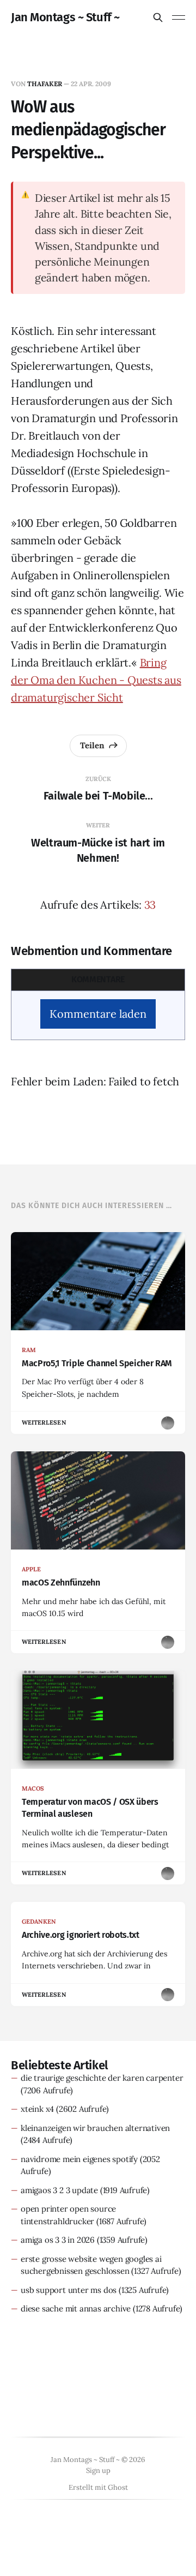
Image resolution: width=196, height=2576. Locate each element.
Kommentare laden (98, 1014)
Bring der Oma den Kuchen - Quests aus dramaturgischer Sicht (96, 680)
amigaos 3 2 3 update (59, 2190)
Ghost (118, 2487)
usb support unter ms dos (69, 2290)
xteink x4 (37, 2109)
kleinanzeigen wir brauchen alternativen (95, 2128)
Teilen (92, 745)
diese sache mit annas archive (76, 2308)
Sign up (98, 2470)
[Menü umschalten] (179, 17)
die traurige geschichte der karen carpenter (102, 2078)
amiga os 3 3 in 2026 (58, 2240)
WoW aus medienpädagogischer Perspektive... (88, 130)
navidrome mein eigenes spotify (79, 2159)
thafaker (45, 84)
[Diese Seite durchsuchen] (158, 17)
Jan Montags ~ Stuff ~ (65, 17)
